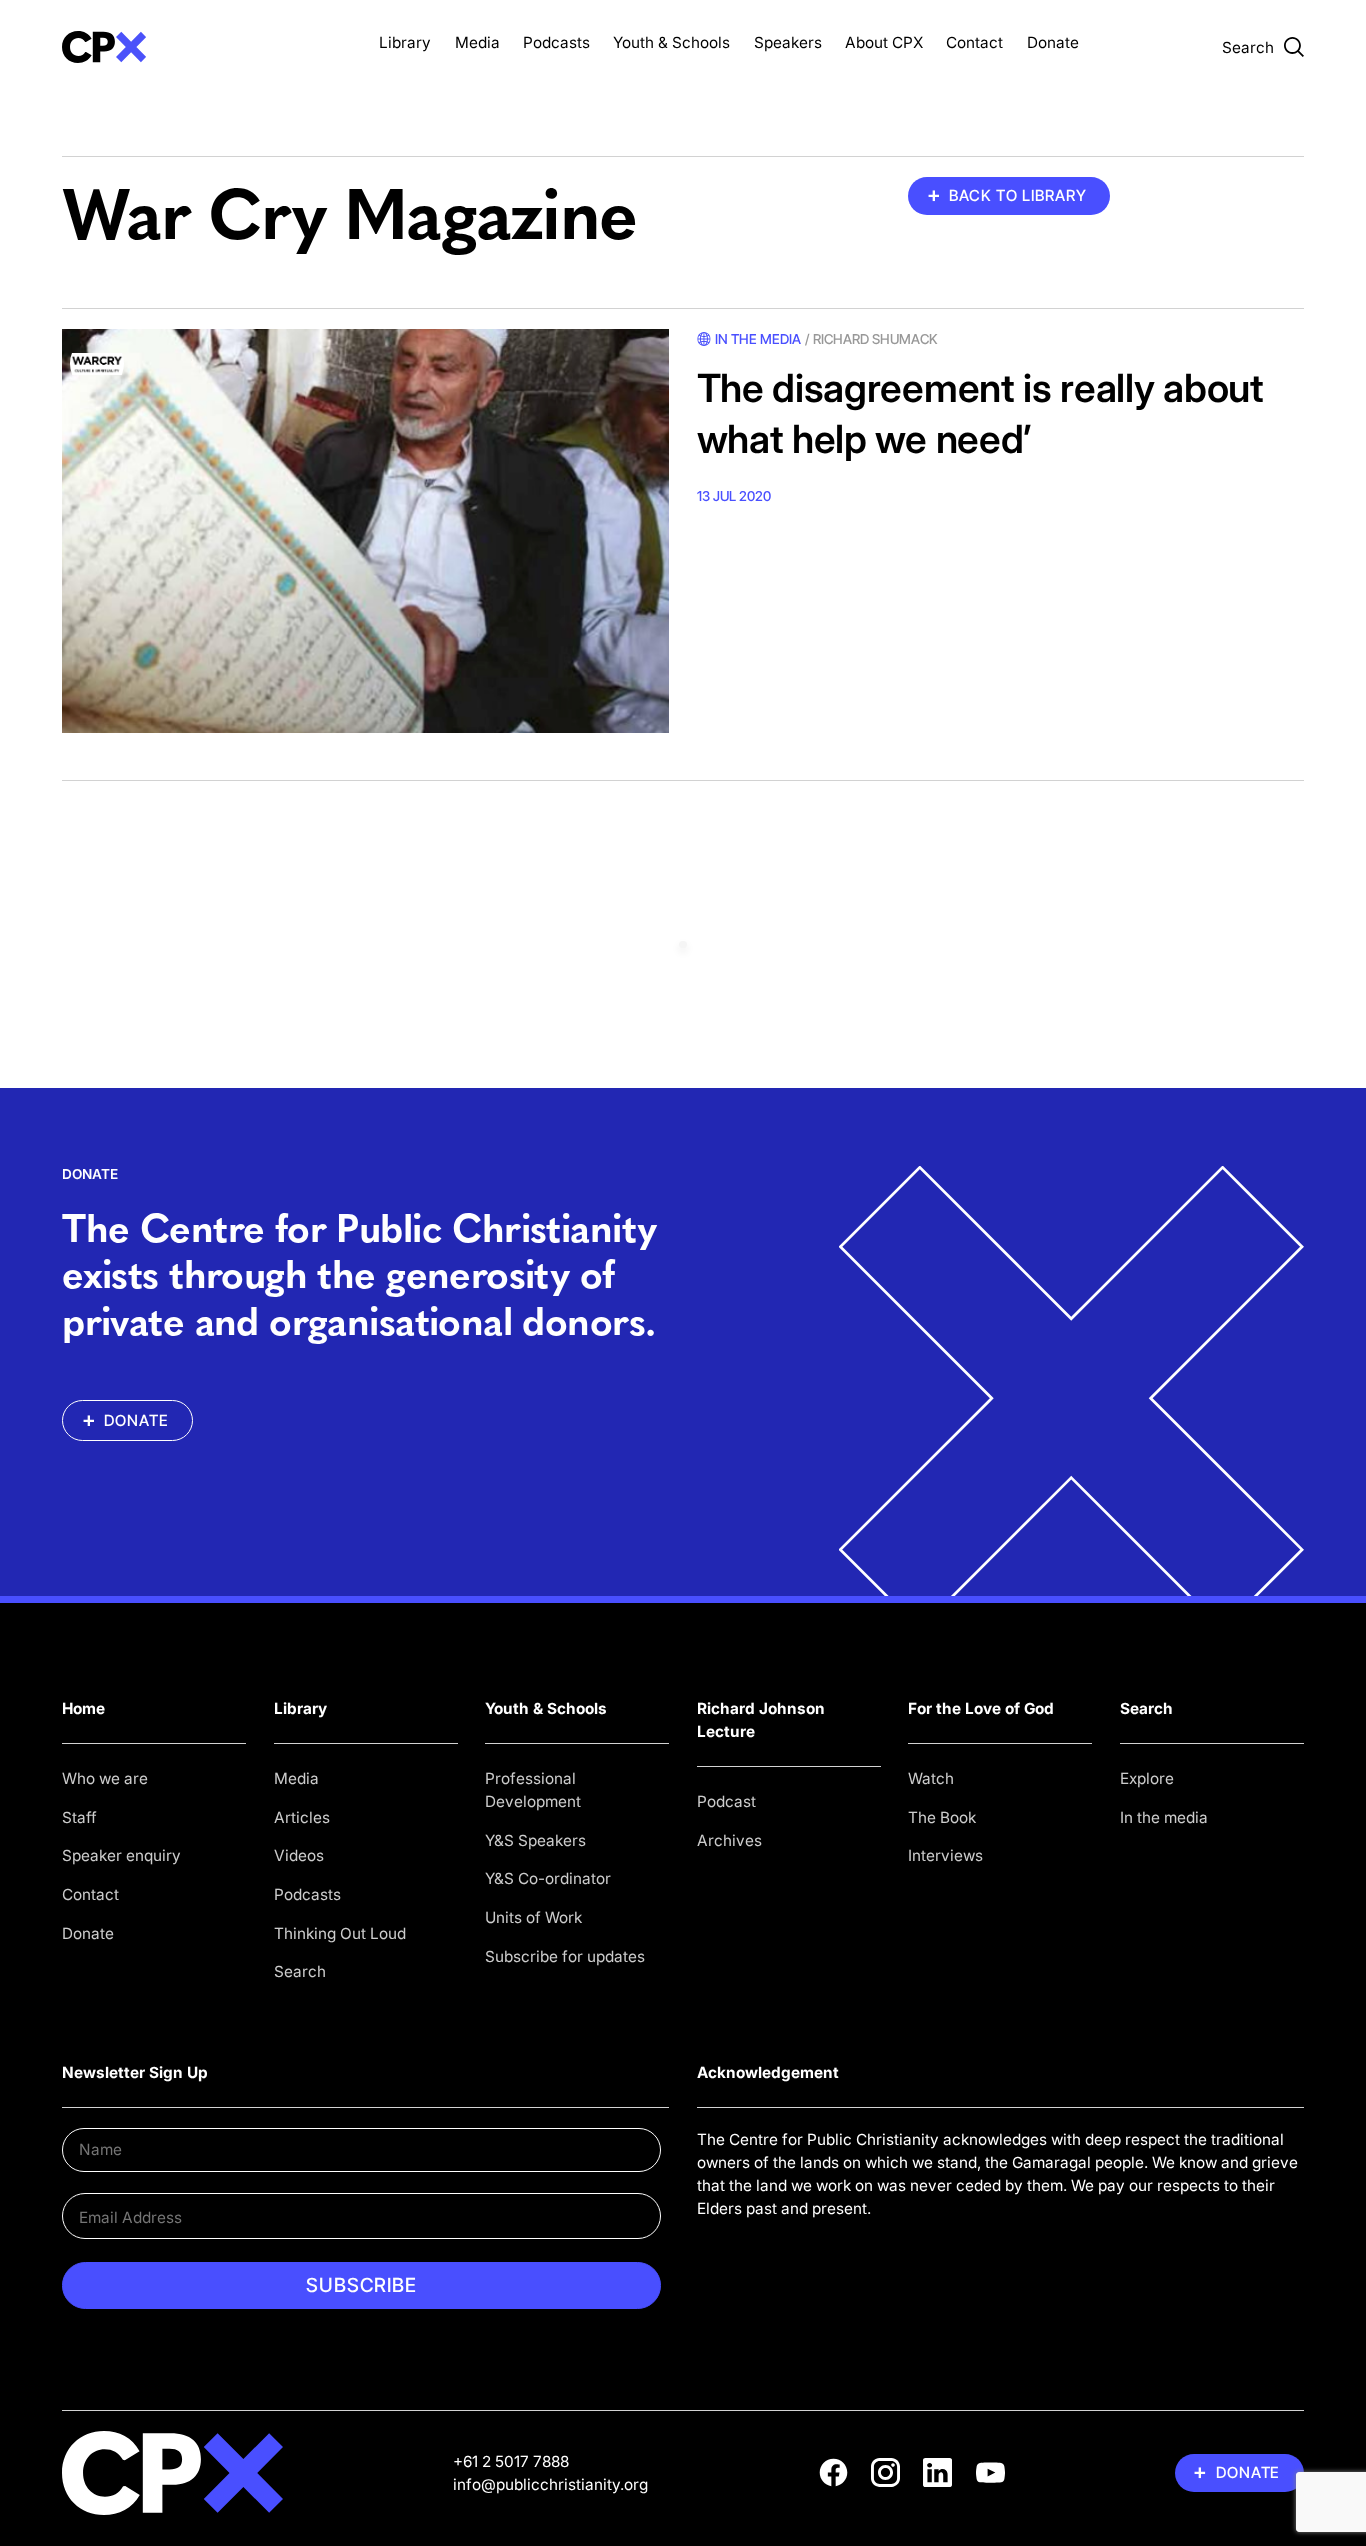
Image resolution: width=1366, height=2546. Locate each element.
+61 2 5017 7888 (511, 2461)
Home (83, 1708)
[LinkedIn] (937, 2472)
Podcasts (556, 42)
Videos (299, 1855)
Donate (1053, 42)
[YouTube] (990, 2472)
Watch (931, 1778)
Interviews (945, 1855)
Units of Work (533, 1917)
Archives (729, 1840)
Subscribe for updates (565, 1956)
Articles (302, 1817)
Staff (79, 1817)
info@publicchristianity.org (550, 2484)
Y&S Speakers (535, 1840)
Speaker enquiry (121, 1855)
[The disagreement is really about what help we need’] (365, 531)
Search (300, 1971)
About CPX (884, 42)
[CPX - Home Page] (207, 47)
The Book (942, 1817)
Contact (974, 42)
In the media (1164, 1817)
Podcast (726, 1801)
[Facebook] (833, 2472)
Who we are (105, 1778)
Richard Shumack (875, 339)
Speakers (788, 42)
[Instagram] (885, 2472)
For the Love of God (981, 1708)
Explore (1147, 1778)
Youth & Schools (671, 42)
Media (477, 42)
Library (405, 42)
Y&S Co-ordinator (548, 1878)
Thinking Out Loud (340, 1933)
